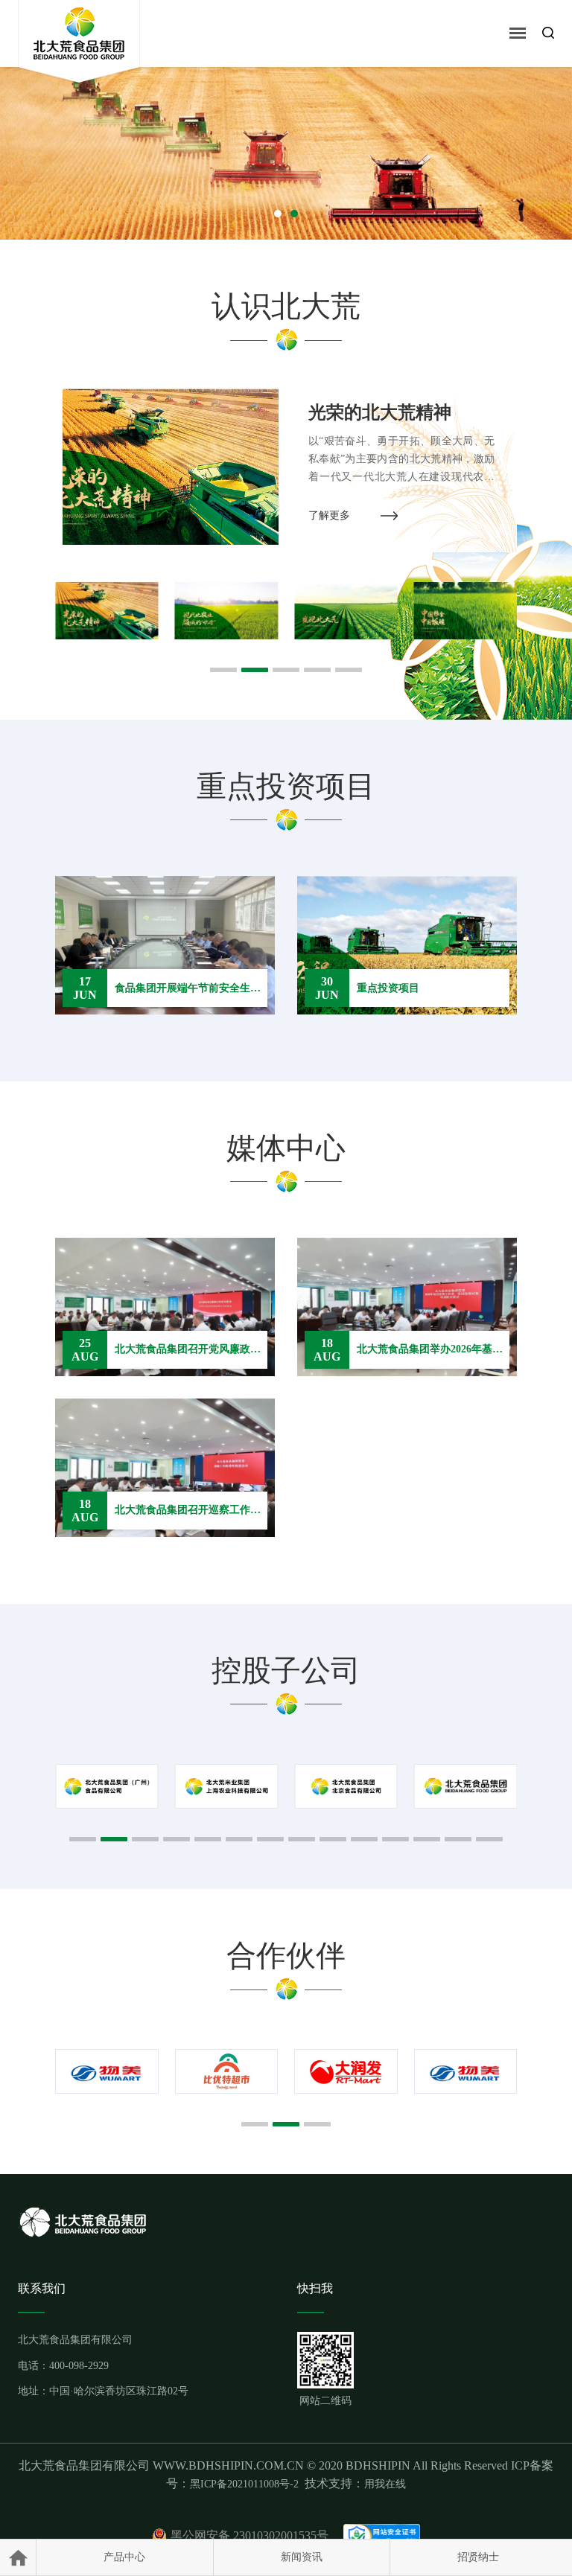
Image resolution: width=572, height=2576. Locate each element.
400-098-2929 (79, 2366)
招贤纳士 (478, 2557)
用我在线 (385, 2484)
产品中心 (124, 2557)
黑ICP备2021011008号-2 (244, 2484)
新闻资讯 (302, 2557)
